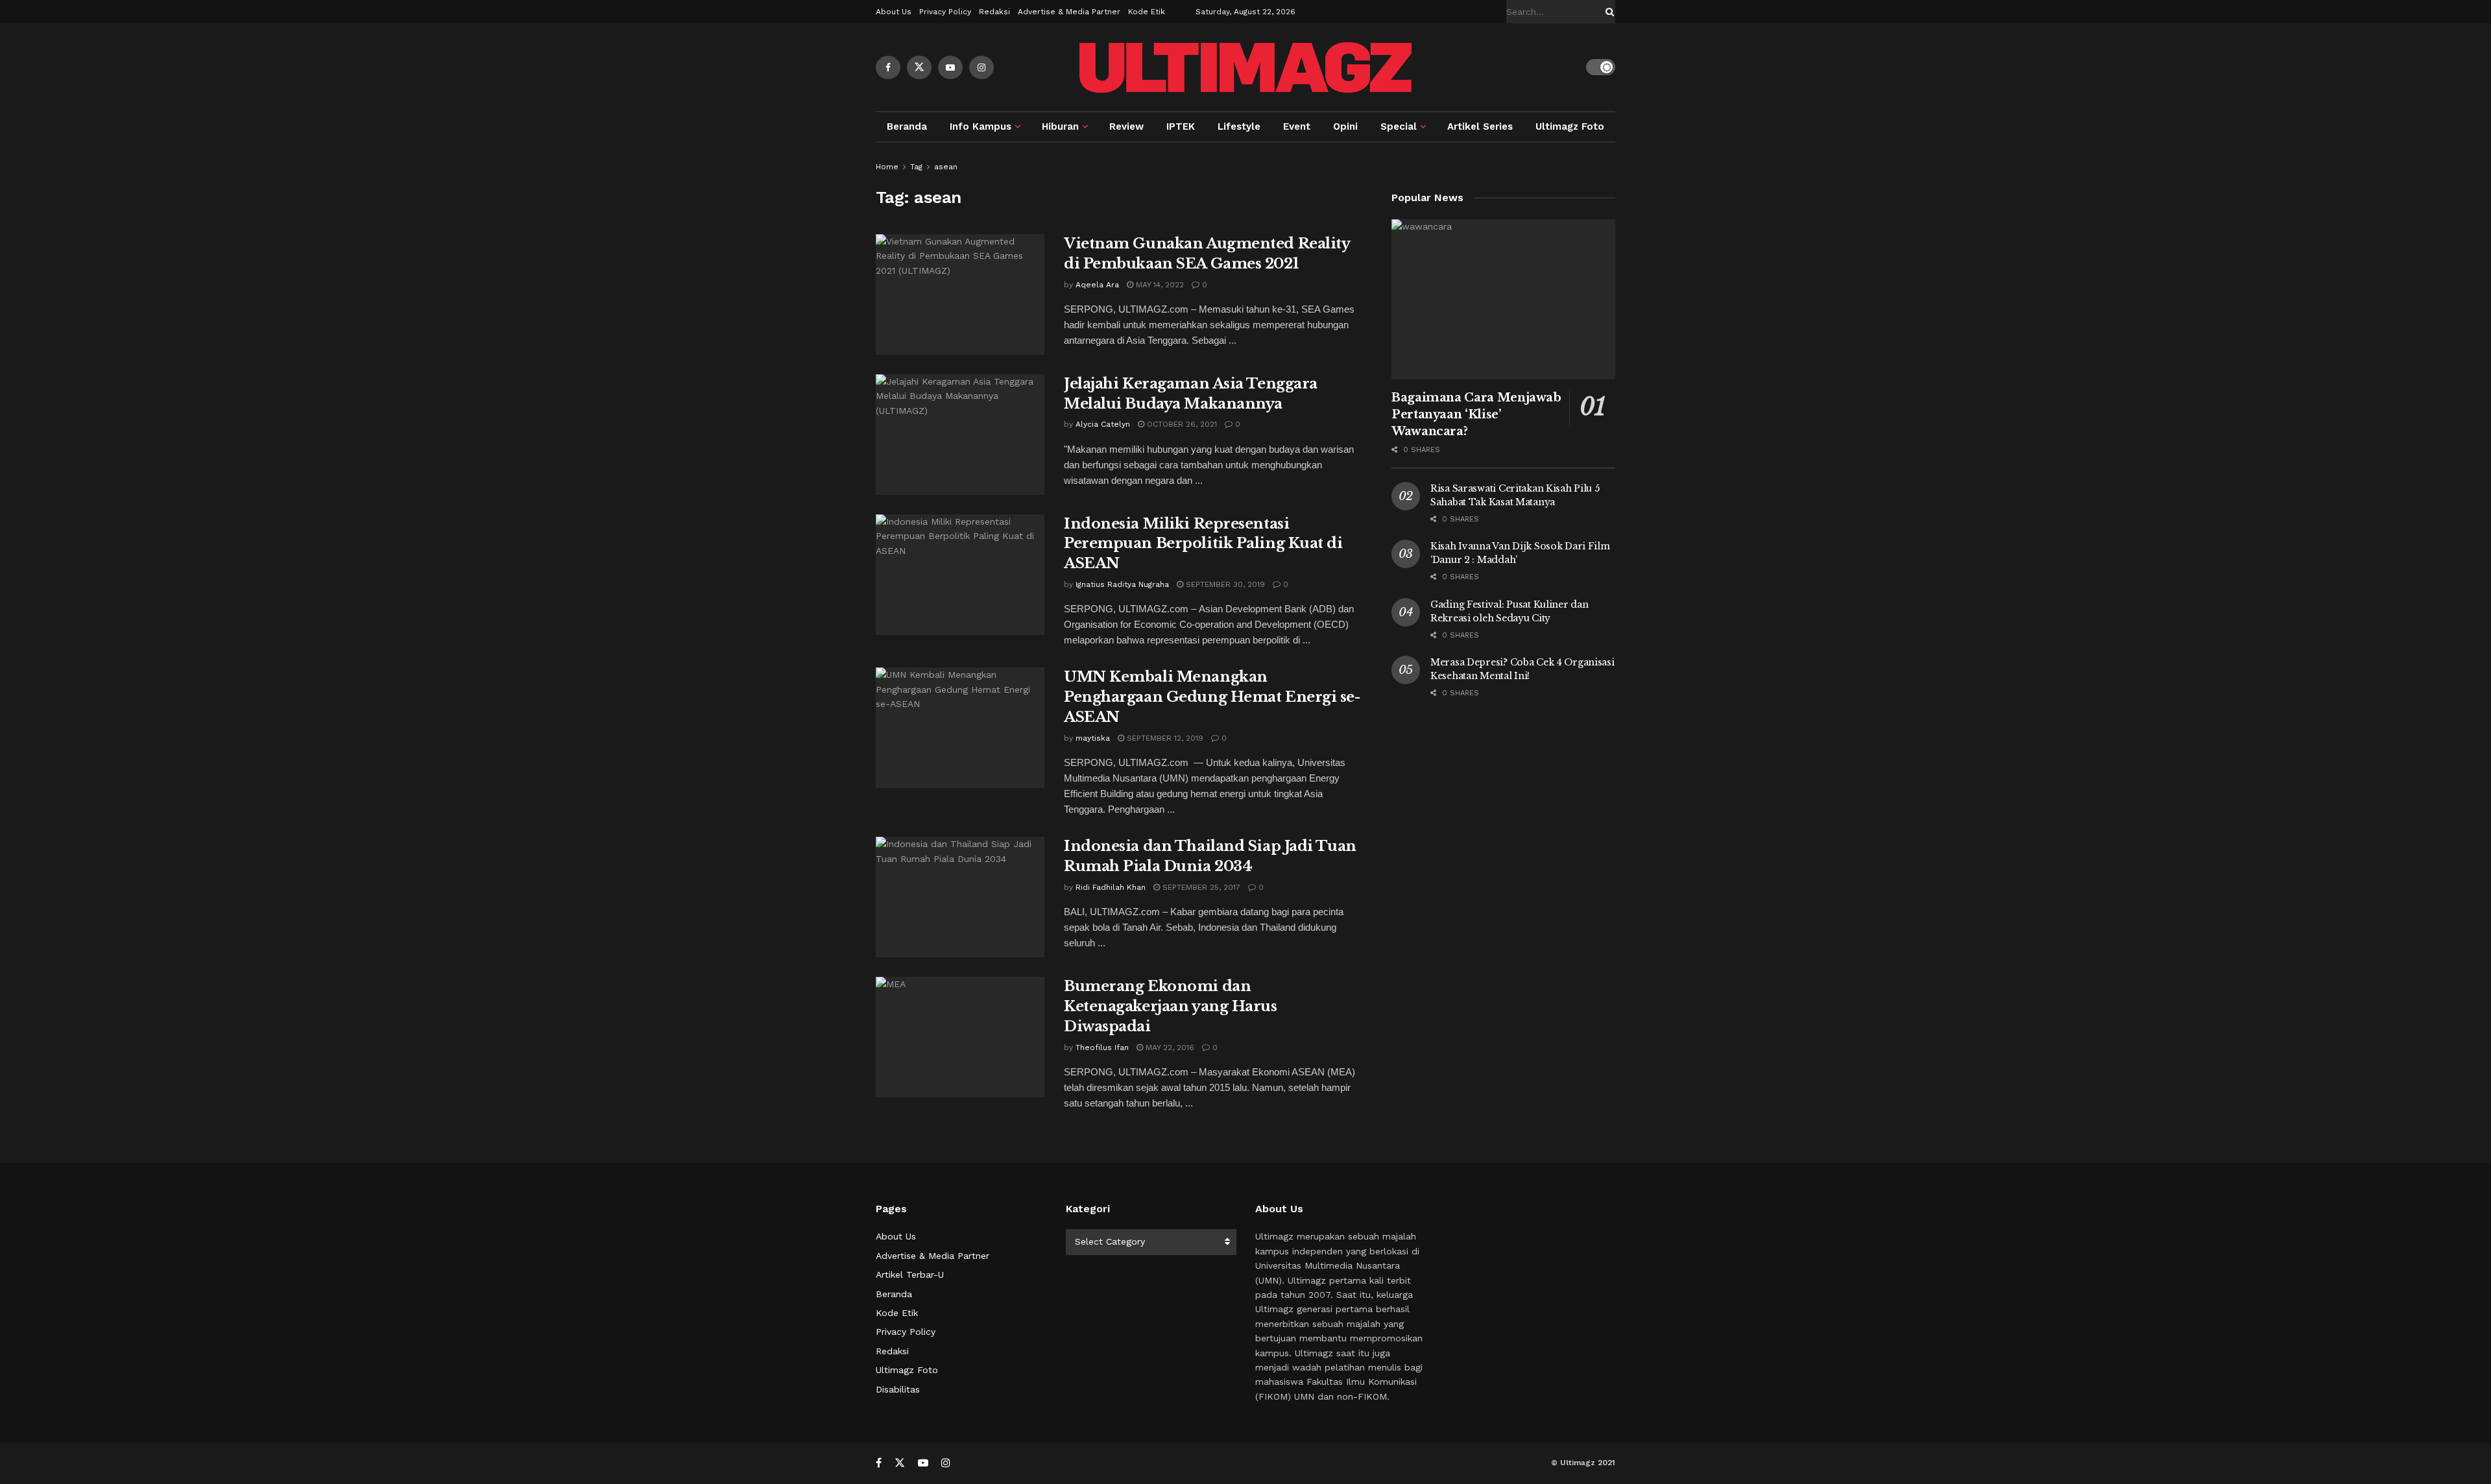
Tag (916, 167)
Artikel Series (1480, 126)
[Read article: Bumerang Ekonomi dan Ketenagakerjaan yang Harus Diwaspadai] (960, 1037)
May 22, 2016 (1169, 1047)
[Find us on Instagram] (981, 67)
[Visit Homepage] (1245, 67)
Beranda (907, 126)
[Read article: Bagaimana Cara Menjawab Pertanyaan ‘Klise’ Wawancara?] (1503, 299)
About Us (894, 12)
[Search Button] (1607, 12)
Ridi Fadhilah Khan (1111, 887)
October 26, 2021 (1181, 424)
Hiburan (1060, 126)
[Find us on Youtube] (950, 67)
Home (887, 167)
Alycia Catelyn (1103, 424)
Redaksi (994, 12)
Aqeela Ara (1097, 285)
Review (1126, 126)
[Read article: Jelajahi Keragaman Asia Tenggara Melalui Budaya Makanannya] (960, 435)
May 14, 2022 (1159, 285)
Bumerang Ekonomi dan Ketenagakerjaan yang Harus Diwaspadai (1171, 1006)
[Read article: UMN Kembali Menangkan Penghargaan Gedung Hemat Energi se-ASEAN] (960, 728)
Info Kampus (981, 126)
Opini (1345, 126)
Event (1297, 126)
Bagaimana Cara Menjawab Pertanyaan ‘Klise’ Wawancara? (1476, 414)
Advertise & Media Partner (1069, 12)
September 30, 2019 (1224, 584)
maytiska (1093, 738)
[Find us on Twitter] (919, 67)
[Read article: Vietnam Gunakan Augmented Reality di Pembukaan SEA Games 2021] (960, 294)
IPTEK (1181, 126)
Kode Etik (1147, 12)
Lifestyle (1239, 126)
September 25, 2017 (1200, 887)
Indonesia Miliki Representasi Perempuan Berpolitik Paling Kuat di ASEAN (1203, 544)
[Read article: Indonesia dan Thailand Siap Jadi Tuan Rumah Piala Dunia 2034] (960, 897)
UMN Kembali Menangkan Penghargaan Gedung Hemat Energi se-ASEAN (1212, 697)
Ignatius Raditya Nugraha (1122, 584)
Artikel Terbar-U (910, 1275)
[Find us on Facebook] (888, 67)
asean (946, 167)
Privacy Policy (945, 12)
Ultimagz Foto (1570, 126)
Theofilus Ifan (1102, 1047)
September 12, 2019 (1164, 738)
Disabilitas (898, 1389)
